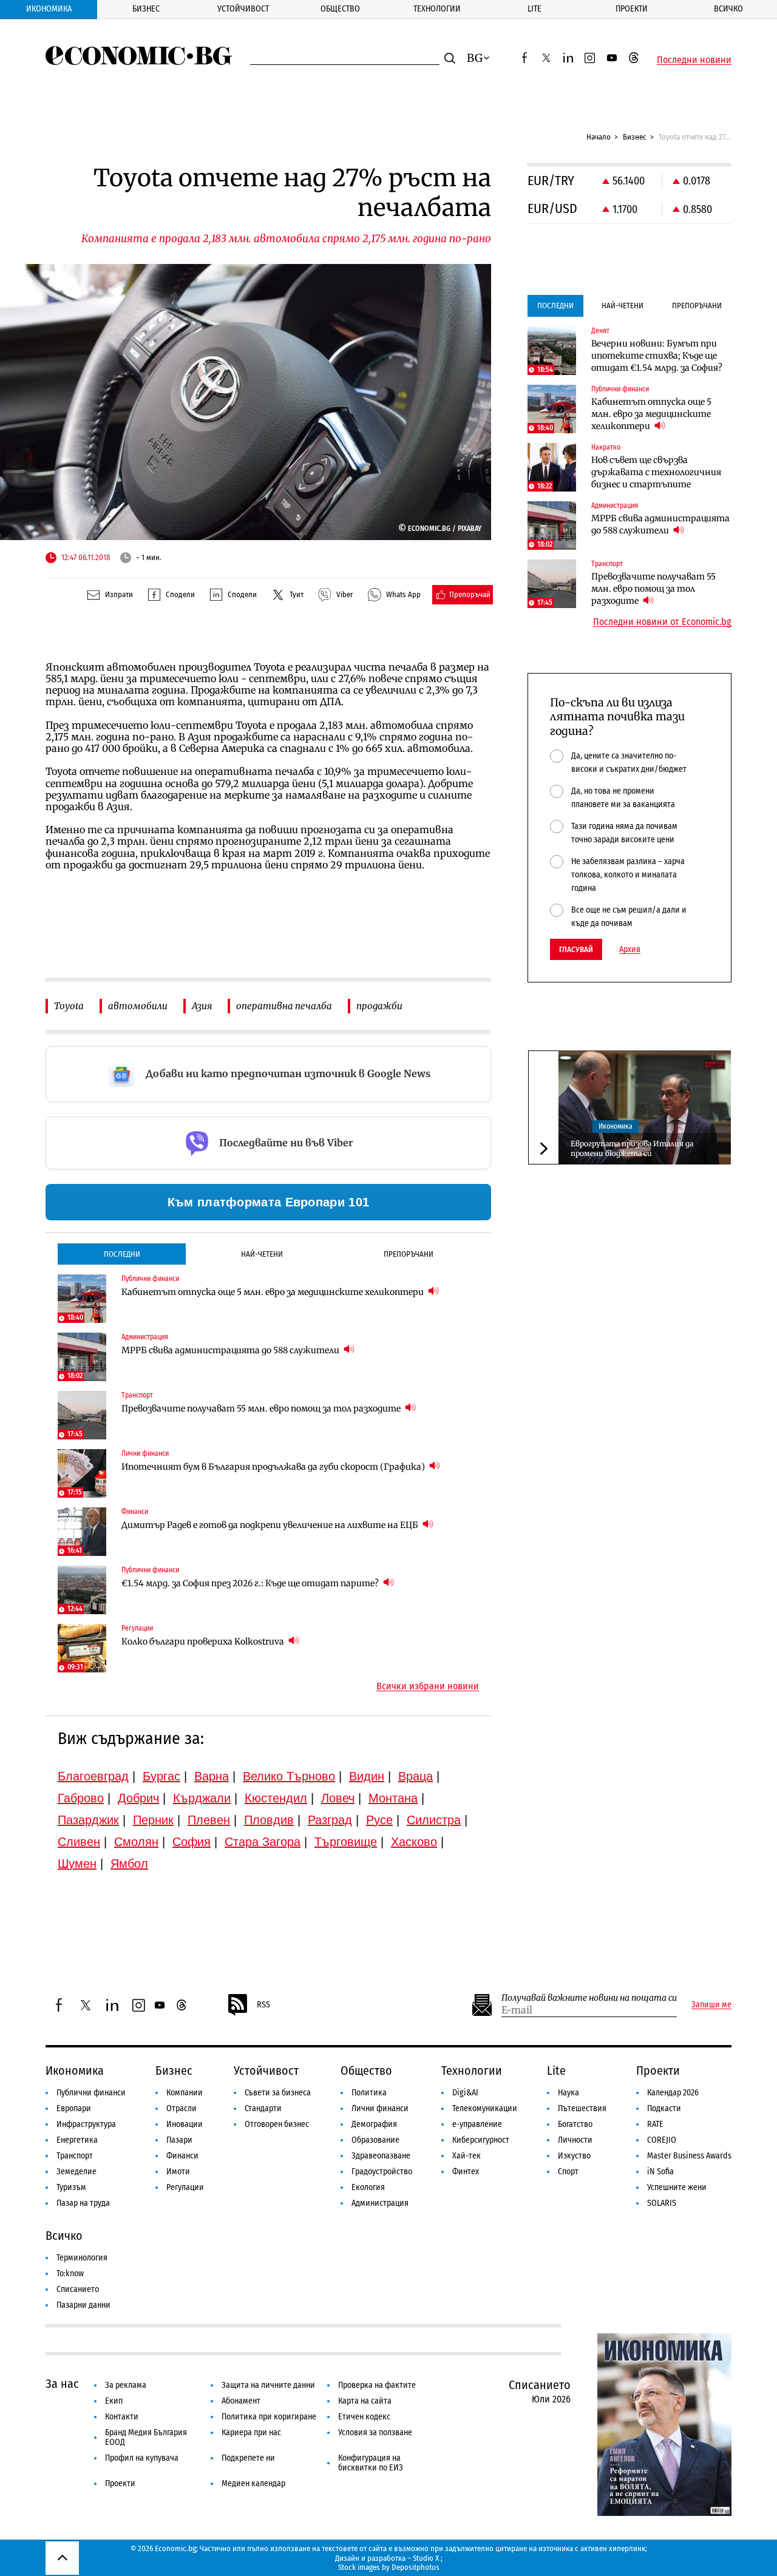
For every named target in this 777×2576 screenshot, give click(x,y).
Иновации (185, 2124)
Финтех (466, 2172)
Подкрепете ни (248, 2458)
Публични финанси (91, 2093)
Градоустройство (382, 2172)
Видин (367, 1776)
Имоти (178, 2172)
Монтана (393, 1798)
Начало (599, 137)
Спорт (568, 2172)
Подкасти (664, 2108)
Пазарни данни (83, 2305)
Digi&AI (465, 2093)
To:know (70, 2273)
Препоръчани (409, 1254)
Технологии (437, 9)
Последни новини (694, 60)
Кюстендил (276, 1798)
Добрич (138, 1798)
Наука (568, 2093)
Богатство (575, 2124)
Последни (122, 1254)
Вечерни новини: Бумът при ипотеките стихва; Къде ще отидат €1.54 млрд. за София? (657, 356)
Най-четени (262, 1254)
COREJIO (662, 2140)
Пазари (179, 2140)
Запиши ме (711, 2005)
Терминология (82, 2258)
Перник (153, 1820)
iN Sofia (660, 2172)
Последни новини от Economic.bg (662, 622)
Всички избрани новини (428, 1686)
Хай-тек (467, 2156)
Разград (330, 1820)
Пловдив (269, 1820)
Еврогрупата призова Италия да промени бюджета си (632, 1148)
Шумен (77, 1864)
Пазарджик (88, 1820)
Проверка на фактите (377, 2385)
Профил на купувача (142, 2458)
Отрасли (182, 2108)
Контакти (122, 2417)
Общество (340, 9)
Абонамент (241, 2401)
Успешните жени (677, 2187)
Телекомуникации (485, 2108)
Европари (74, 2108)
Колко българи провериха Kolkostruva (204, 1641)
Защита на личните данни (268, 2385)
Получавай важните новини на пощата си (589, 1998)
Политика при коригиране (269, 2417)
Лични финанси (380, 2108)
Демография (374, 2124)
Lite (534, 9)
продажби (379, 1006)
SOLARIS (662, 2203)
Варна (212, 1776)
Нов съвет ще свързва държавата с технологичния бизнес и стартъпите (656, 472)
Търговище (346, 1842)
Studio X (426, 2558)
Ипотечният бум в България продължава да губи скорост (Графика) (274, 1467)
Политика (369, 2093)
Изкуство (574, 2156)
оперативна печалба (284, 1006)
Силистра (434, 1820)
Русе (379, 1820)
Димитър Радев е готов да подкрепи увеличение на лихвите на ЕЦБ (271, 1525)
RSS (263, 2005)
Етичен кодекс (364, 2417)
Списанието (78, 2289)
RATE (655, 2124)
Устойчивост (243, 9)
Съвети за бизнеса (278, 2093)
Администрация (380, 2203)
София (192, 1842)
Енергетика (77, 2140)
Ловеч (338, 1798)
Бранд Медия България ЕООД (146, 2437)
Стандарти (263, 2108)
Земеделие (76, 2172)
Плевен (209, 1820)
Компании (185, 2093)
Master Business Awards (689, 2156)
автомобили (138, 1006)
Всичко (728, 9)
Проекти (632, 9)
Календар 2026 (673, 2093)
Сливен (79, 1842)
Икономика (49, 9)
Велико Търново (289, 1776)
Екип (114, 2401)
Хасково (414, 1842)
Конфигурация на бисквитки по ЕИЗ (371, 2463)
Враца (416, 1776)
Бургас (161, 1776)
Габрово (81, 1798)
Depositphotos (416, 2567)
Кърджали (202, 1798)
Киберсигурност (481, 2140)
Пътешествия (582, 2108)
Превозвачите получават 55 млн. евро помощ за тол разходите (262, 1408)
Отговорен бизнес (277, 2124)
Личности (575, 2140)
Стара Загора (263, 1842)
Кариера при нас (251, 2432)
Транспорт (75, 2156)
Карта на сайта (365, 2401)
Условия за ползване (375, 2432)
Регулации (185, 2187)
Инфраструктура (86, 2124)
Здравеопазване (381, 2156)
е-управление (477, 2124)
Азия (202, 1006)
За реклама (126, 2385)
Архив (630, 950)
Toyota (69, 1006)
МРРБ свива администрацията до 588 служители (231, 1350)
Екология (368, 2187)
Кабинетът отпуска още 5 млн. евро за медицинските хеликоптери (273, 1292)
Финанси (182, 2156)
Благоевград (93, 1776)
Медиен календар (253, 2483)
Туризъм (71, 2187)
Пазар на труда (83, 2203)
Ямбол (129, 1864)
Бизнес (146, 9)
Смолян (136, 1842)
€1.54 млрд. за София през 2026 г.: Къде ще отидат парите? (251, 1583)
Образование (375, 2140)
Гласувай (576, 949)
